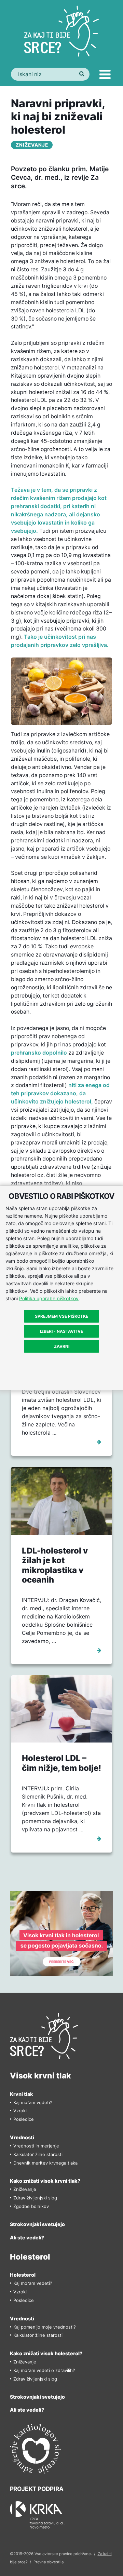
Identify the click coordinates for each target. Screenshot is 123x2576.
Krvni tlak (22, 2094)
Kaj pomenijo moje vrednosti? (45, 2327)
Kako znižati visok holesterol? (46, 2353)
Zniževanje (32, 145)
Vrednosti (22, 2137)
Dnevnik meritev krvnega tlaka (45, 2163)
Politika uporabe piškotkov (49, 1298)
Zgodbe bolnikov (31, 2206)
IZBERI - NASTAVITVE (61, 1331)
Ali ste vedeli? (27, 2238)
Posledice (24, 2119)
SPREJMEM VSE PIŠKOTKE (61, 1316)
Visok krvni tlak (40, 2076)
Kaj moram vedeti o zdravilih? (44, 2370)
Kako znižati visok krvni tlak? (45, 2181)
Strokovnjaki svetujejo (37, 2224)
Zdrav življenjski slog (35, 2198)
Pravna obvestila (49, 2562)
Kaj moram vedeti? (33, 2103)
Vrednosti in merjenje (36, 2146)
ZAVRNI (62, 1346)
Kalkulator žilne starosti (38, 2154)
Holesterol (30, 2257)
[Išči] (81, 74)
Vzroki (20, 2111)
